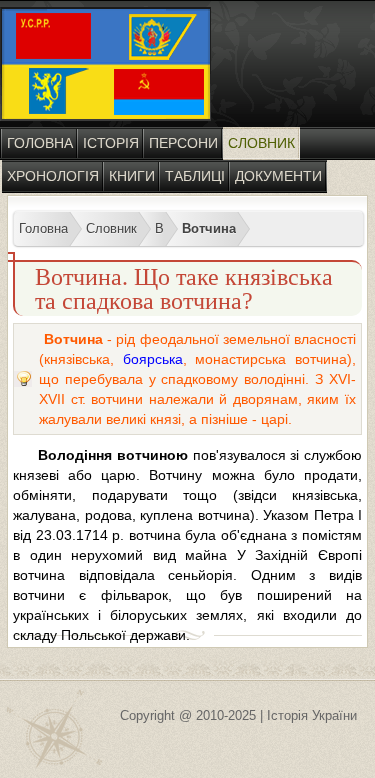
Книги (132, 176)
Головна (40, 143)
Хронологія (53, 176)
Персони (183, 143)
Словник (261, 143)
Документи (278, 176)
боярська (153, 359)
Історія (111, 143)
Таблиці (195, 176)
